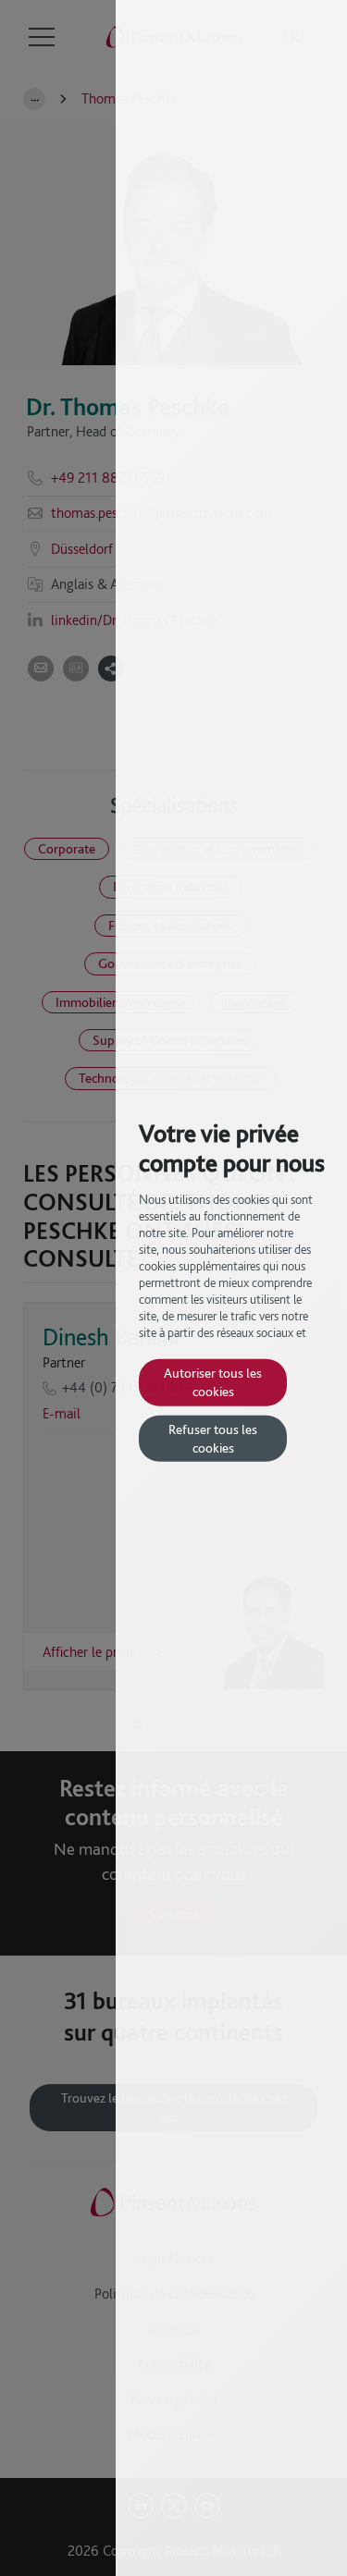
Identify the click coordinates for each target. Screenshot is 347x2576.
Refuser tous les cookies (213, 1438)
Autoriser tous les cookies (213, 1382)
